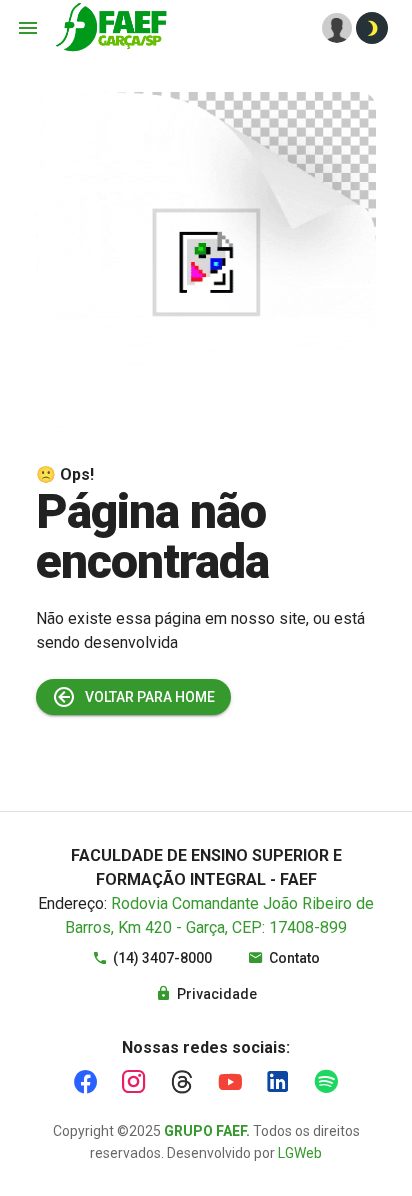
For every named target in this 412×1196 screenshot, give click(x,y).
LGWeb (300, 1153)
